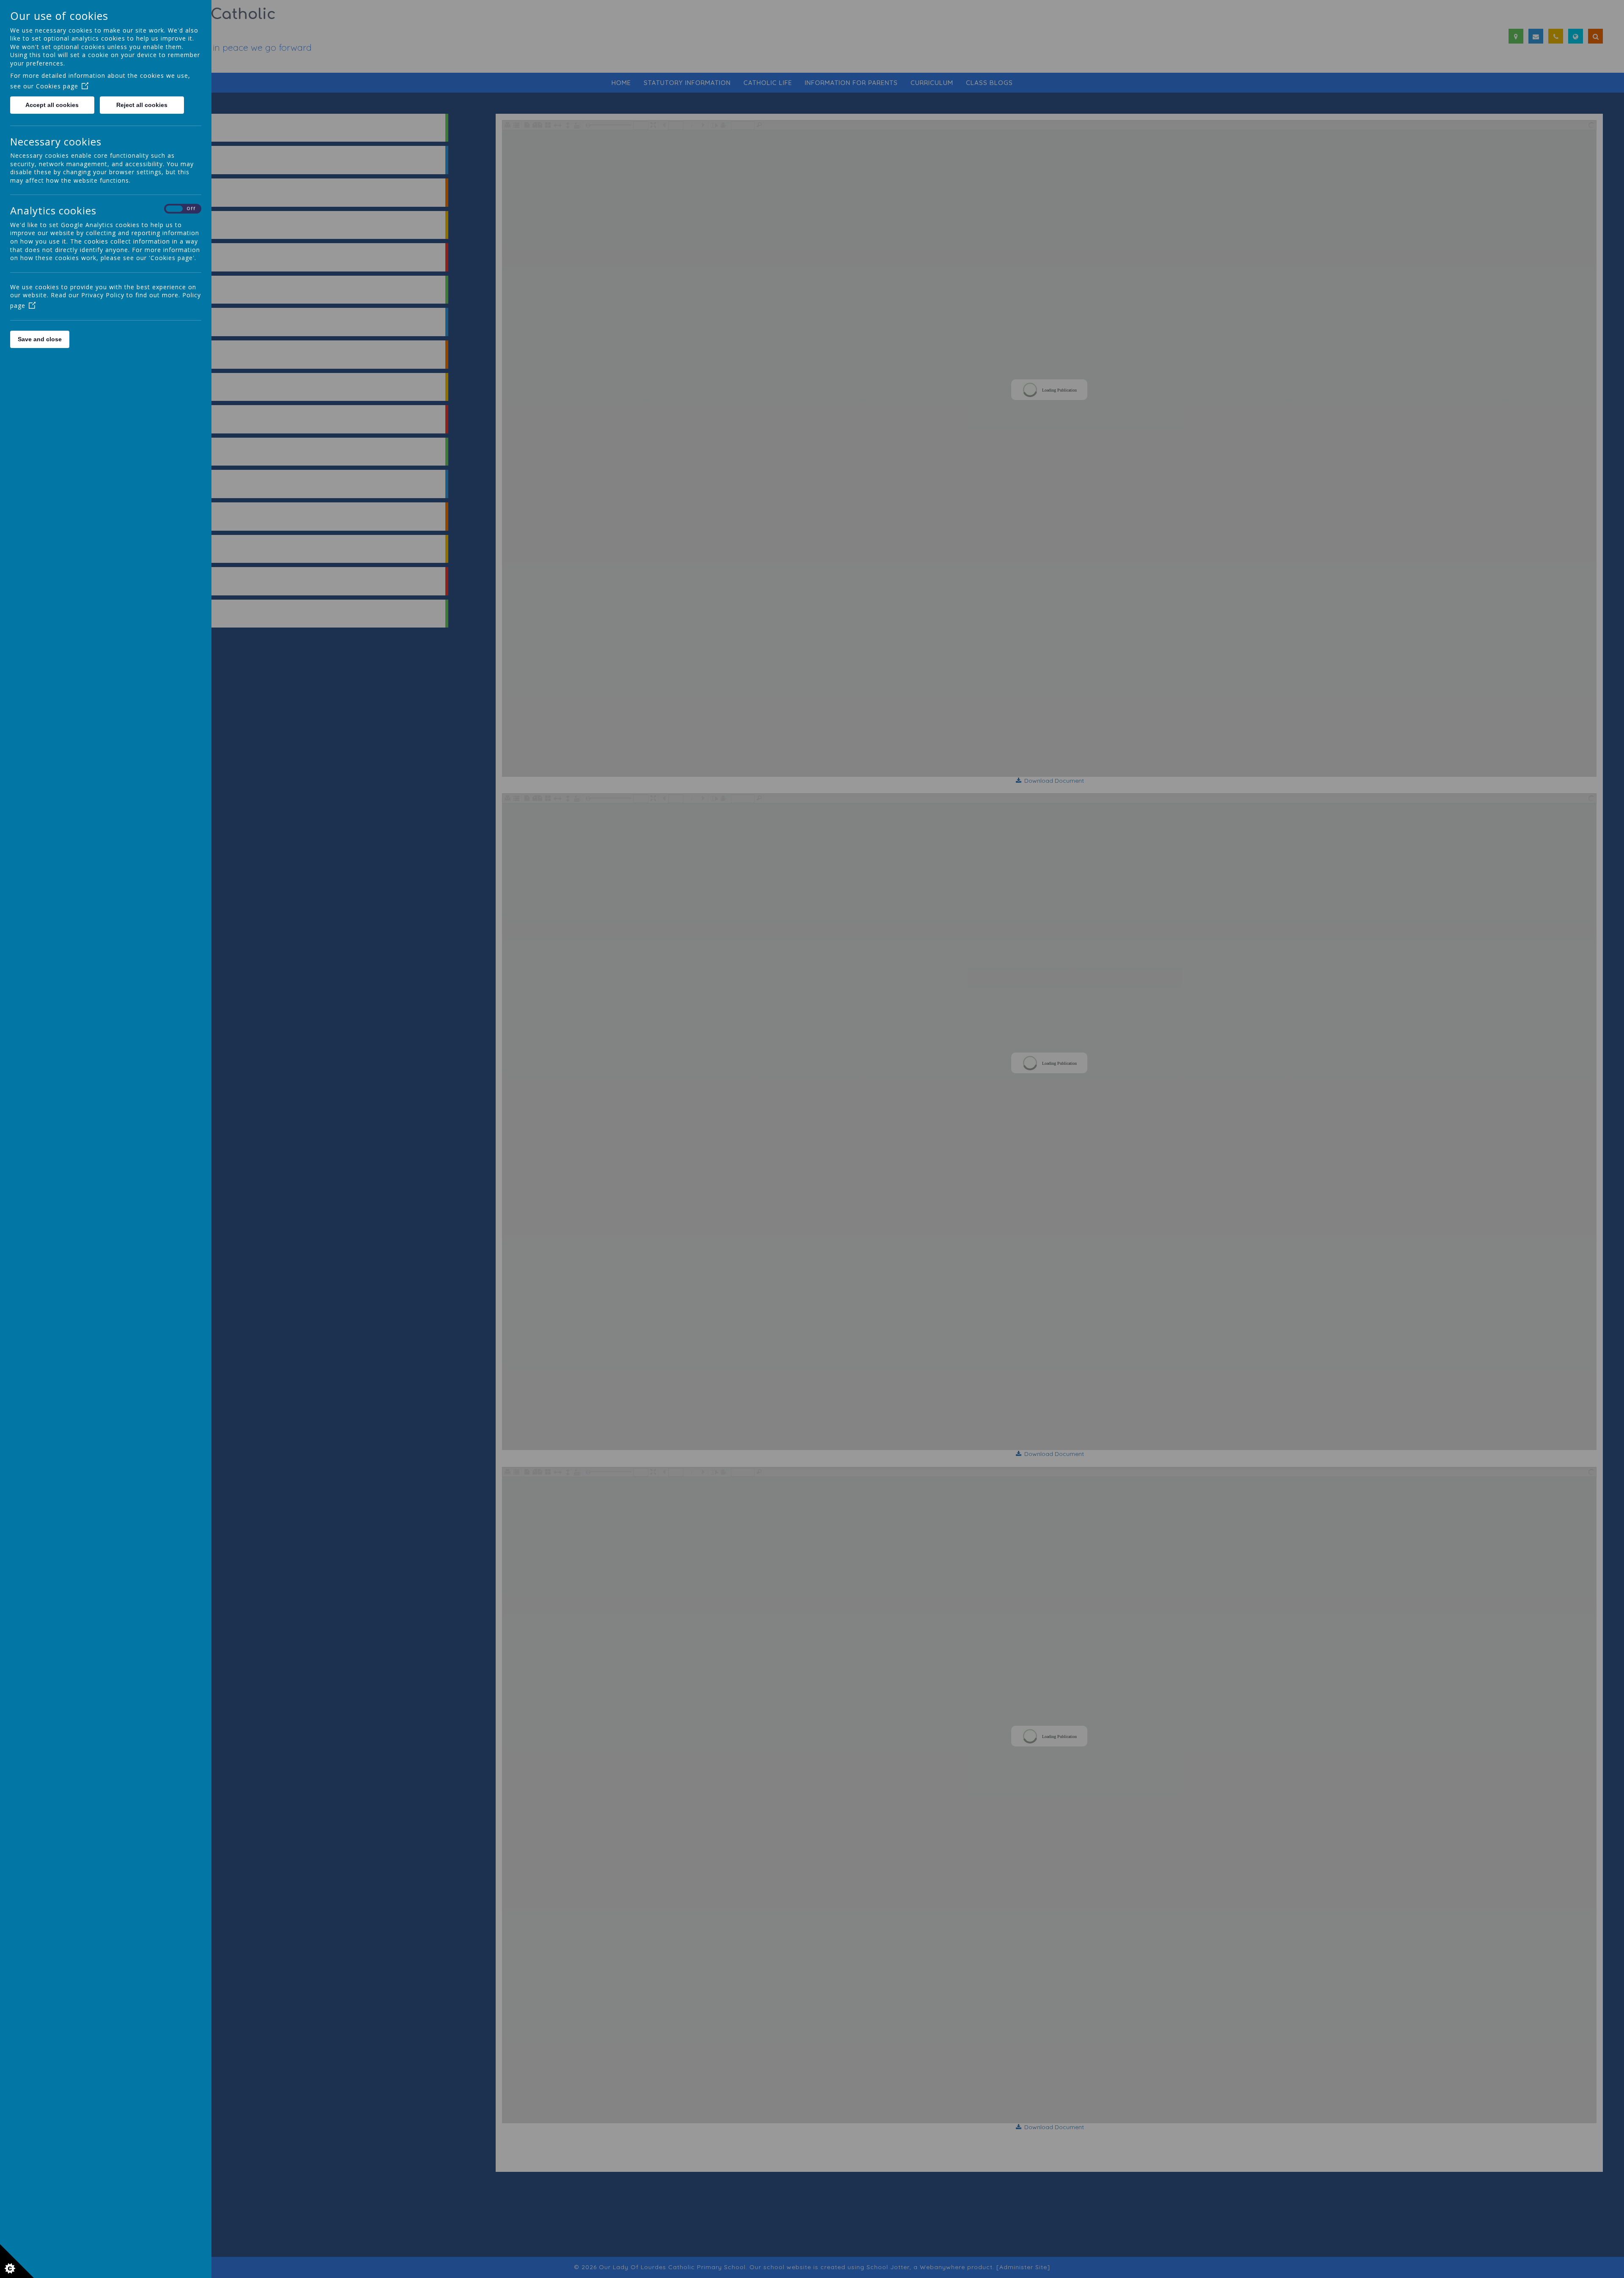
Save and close (40, 339)
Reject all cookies (142, 105)
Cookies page (57, 86)
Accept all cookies (52, 105)
